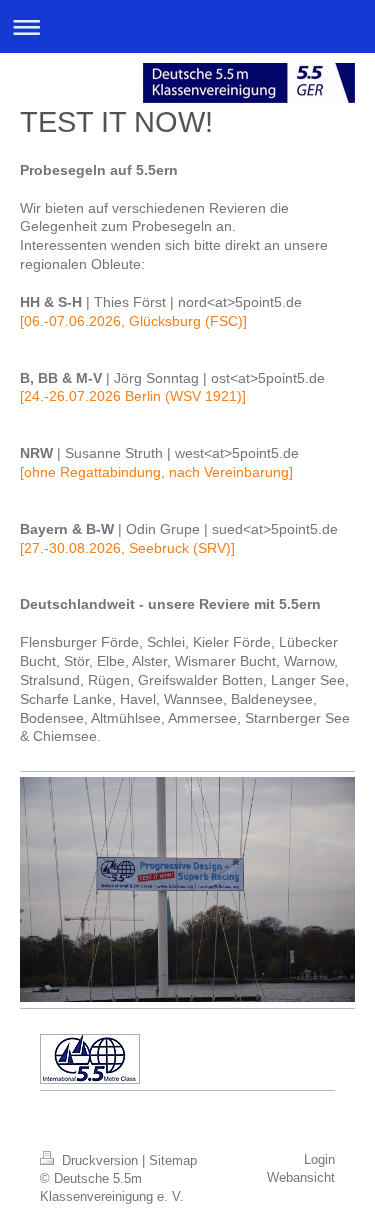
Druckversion (100, 1160)
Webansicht (301, 1177)
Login (319, 1159)
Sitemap (173, 1160)
